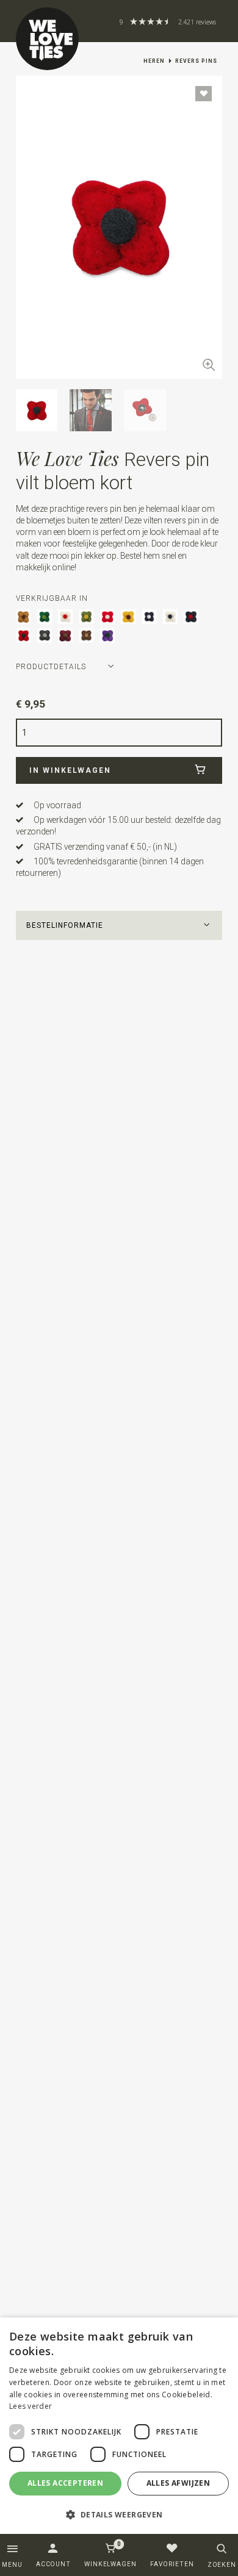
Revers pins (196, 61)
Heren (154, 61)
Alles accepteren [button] (65, 2483)
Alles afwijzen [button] (179, 2483)
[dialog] (119, 2426)
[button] (119, 925)
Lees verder (31, 2406)
